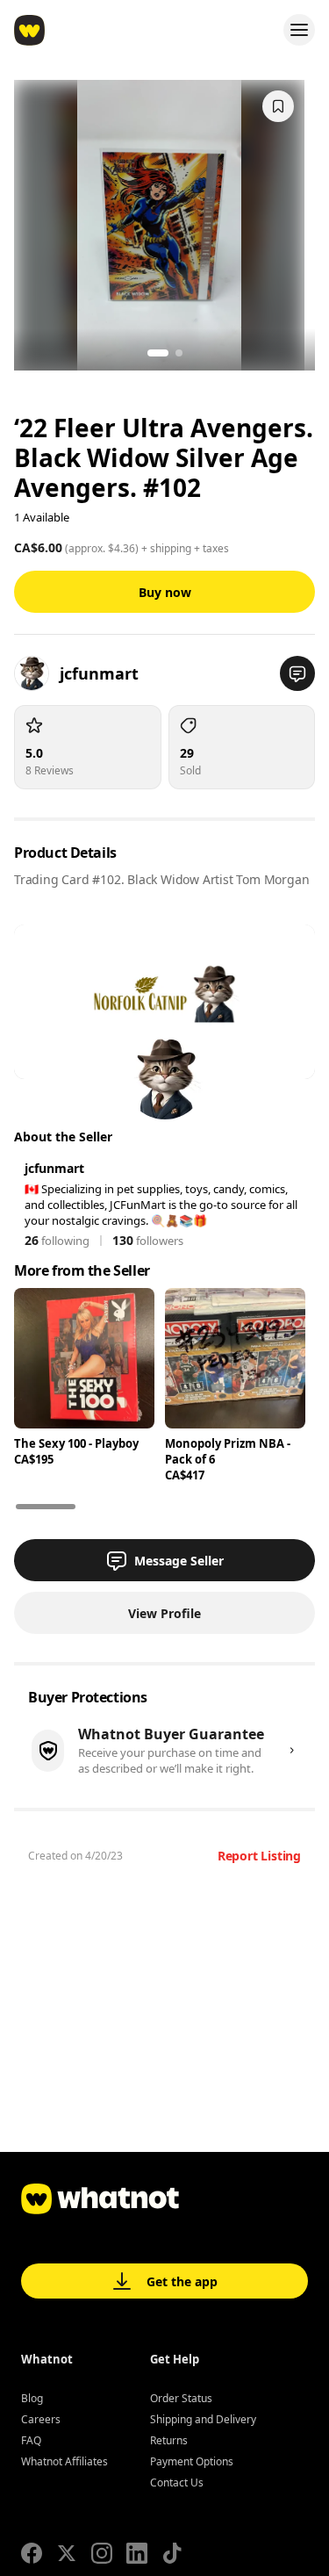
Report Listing (259, 1856)
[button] (297, 673)
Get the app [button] (182, 2281)
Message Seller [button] (179, 1561)
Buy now (165, 592)
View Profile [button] (164, 1613)
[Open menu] (299, 30)
